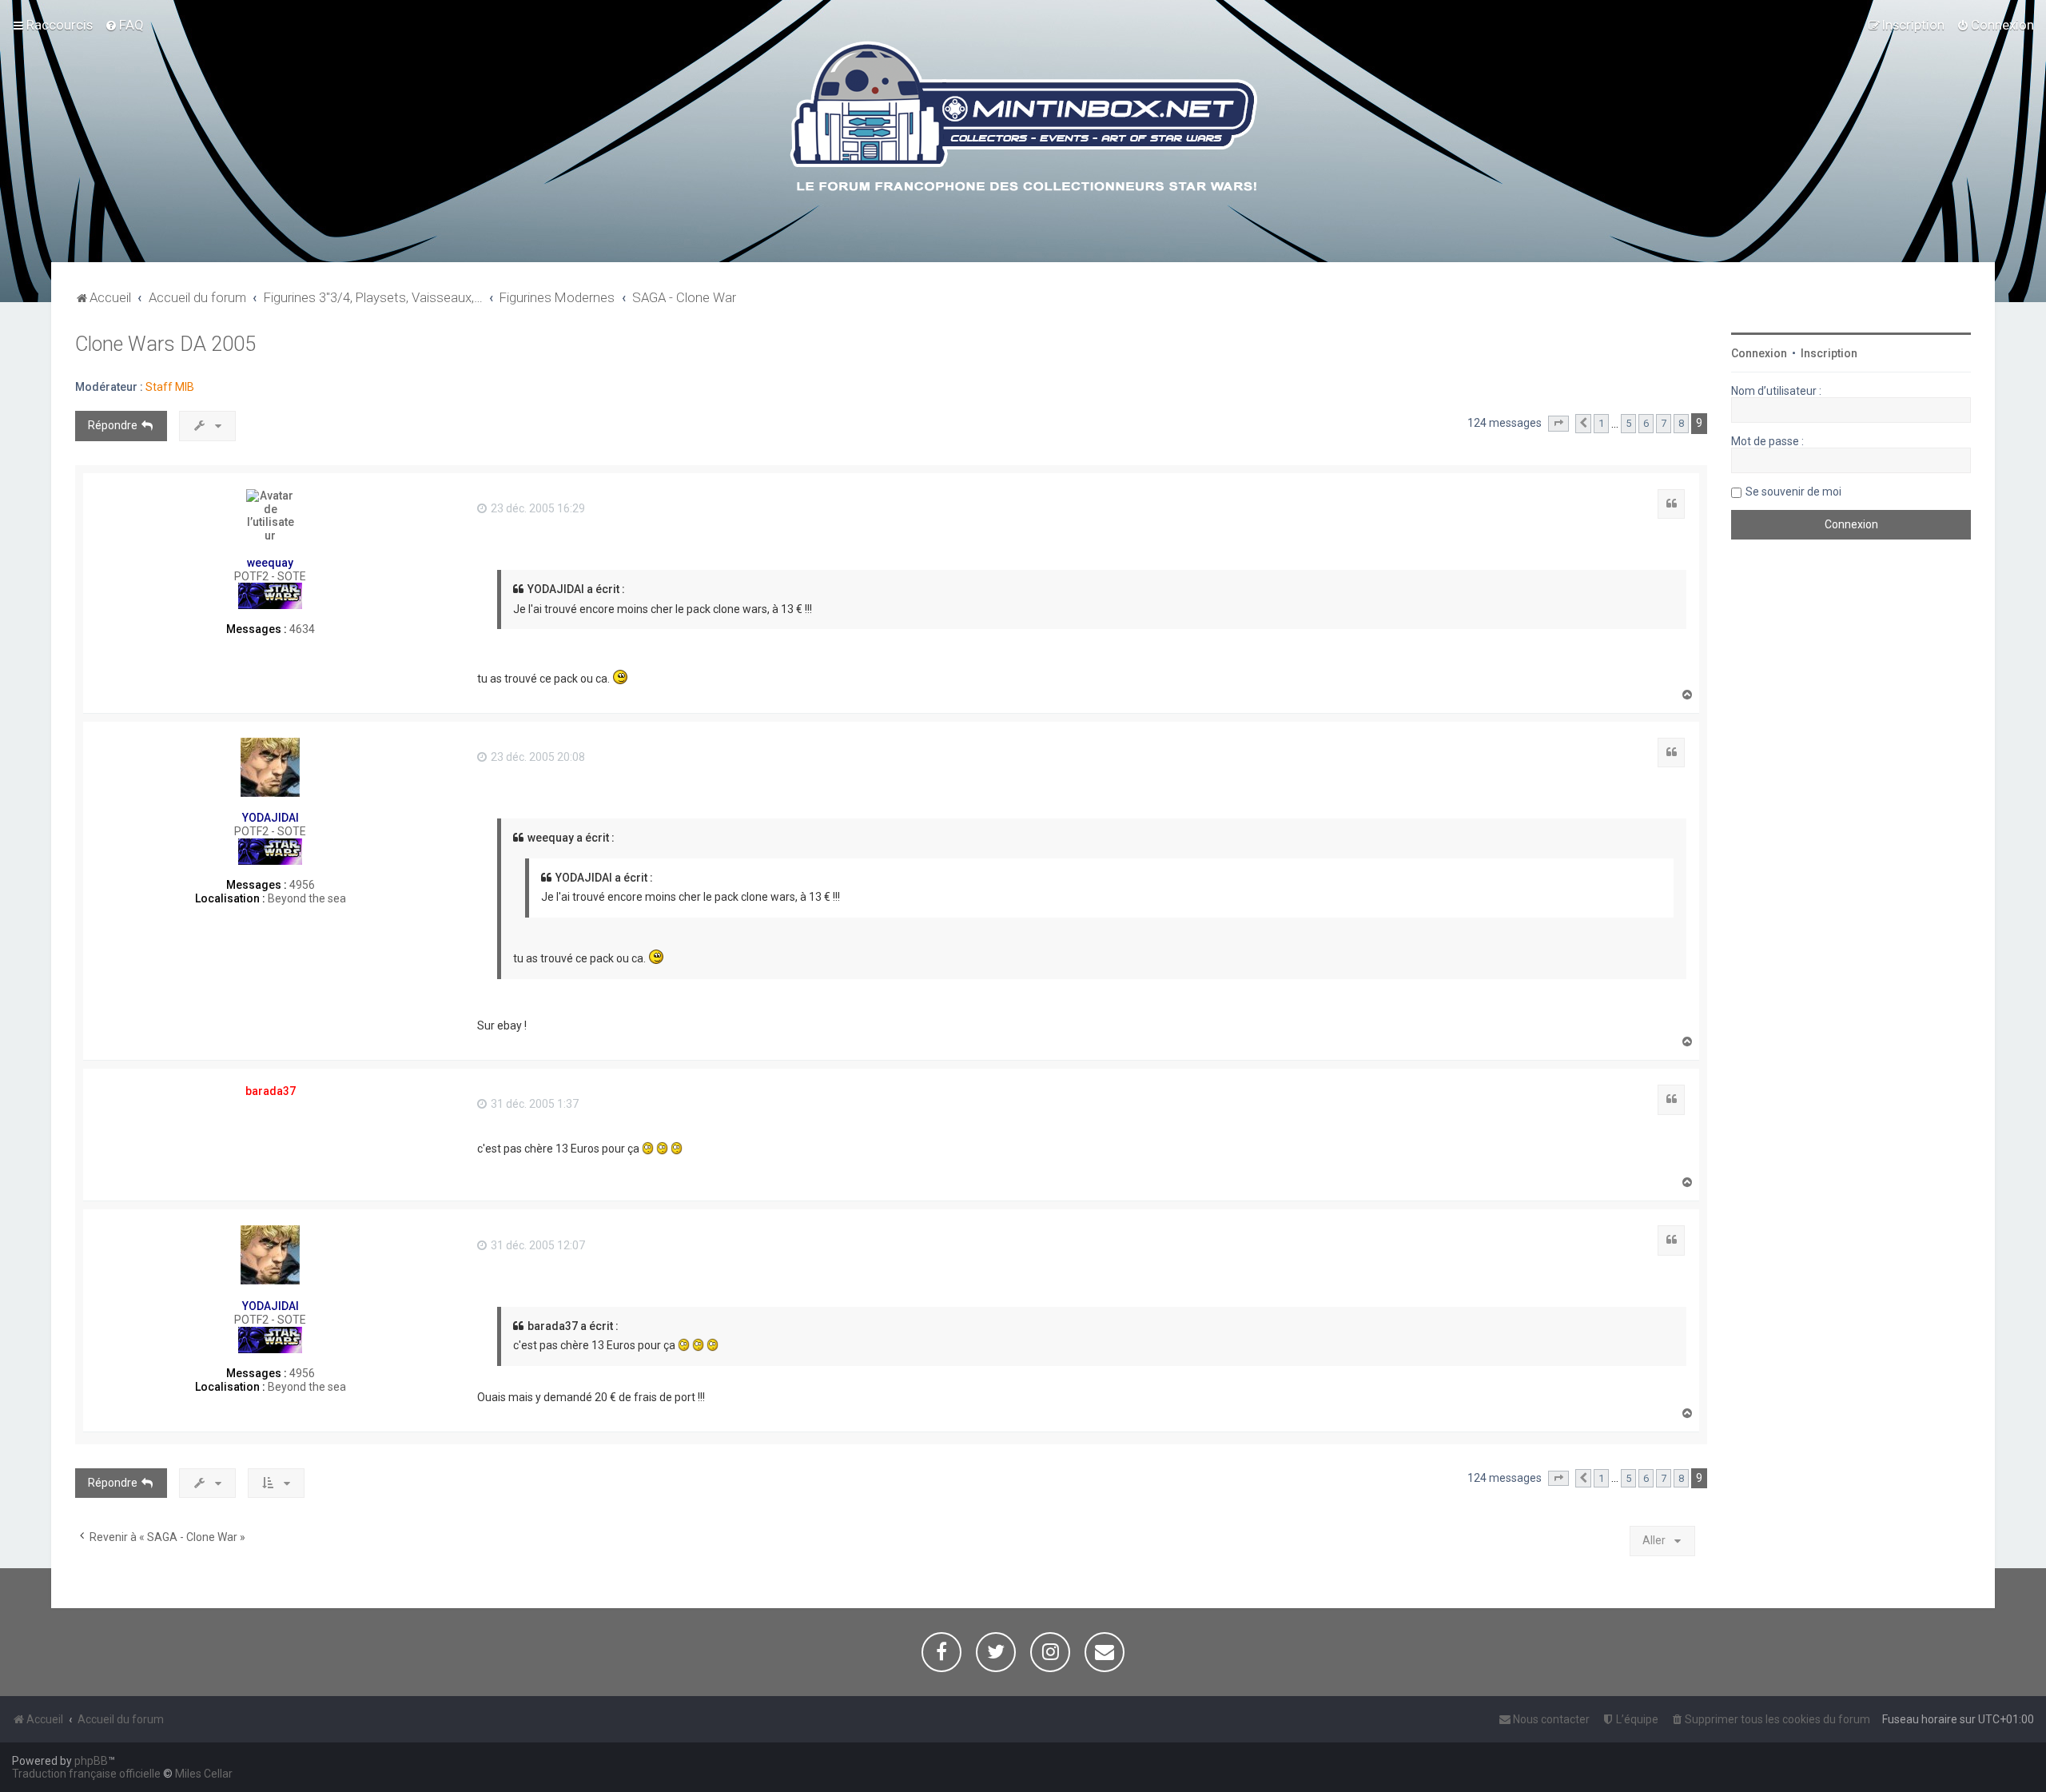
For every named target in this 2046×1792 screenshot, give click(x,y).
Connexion (1759, 353)
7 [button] (1664, 423)
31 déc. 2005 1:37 (533, 1104)
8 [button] (1681, 423)
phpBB (91, 1761)
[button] (1558, 424)
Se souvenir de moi (1793, 492)
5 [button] (1628, 423)
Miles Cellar (204, 1774)
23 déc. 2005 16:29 (537, 508)
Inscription (1829, 353)
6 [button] (1646, 423)
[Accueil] (1023, 119)
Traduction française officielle (86, 1774)
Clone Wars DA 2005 (165, 344)
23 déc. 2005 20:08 (537, 757)
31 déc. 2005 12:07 (537, 1245)
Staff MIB (170, 387)
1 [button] (1601, 423)
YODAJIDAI (271, 818)
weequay (270, 563)
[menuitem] (124, 25)
